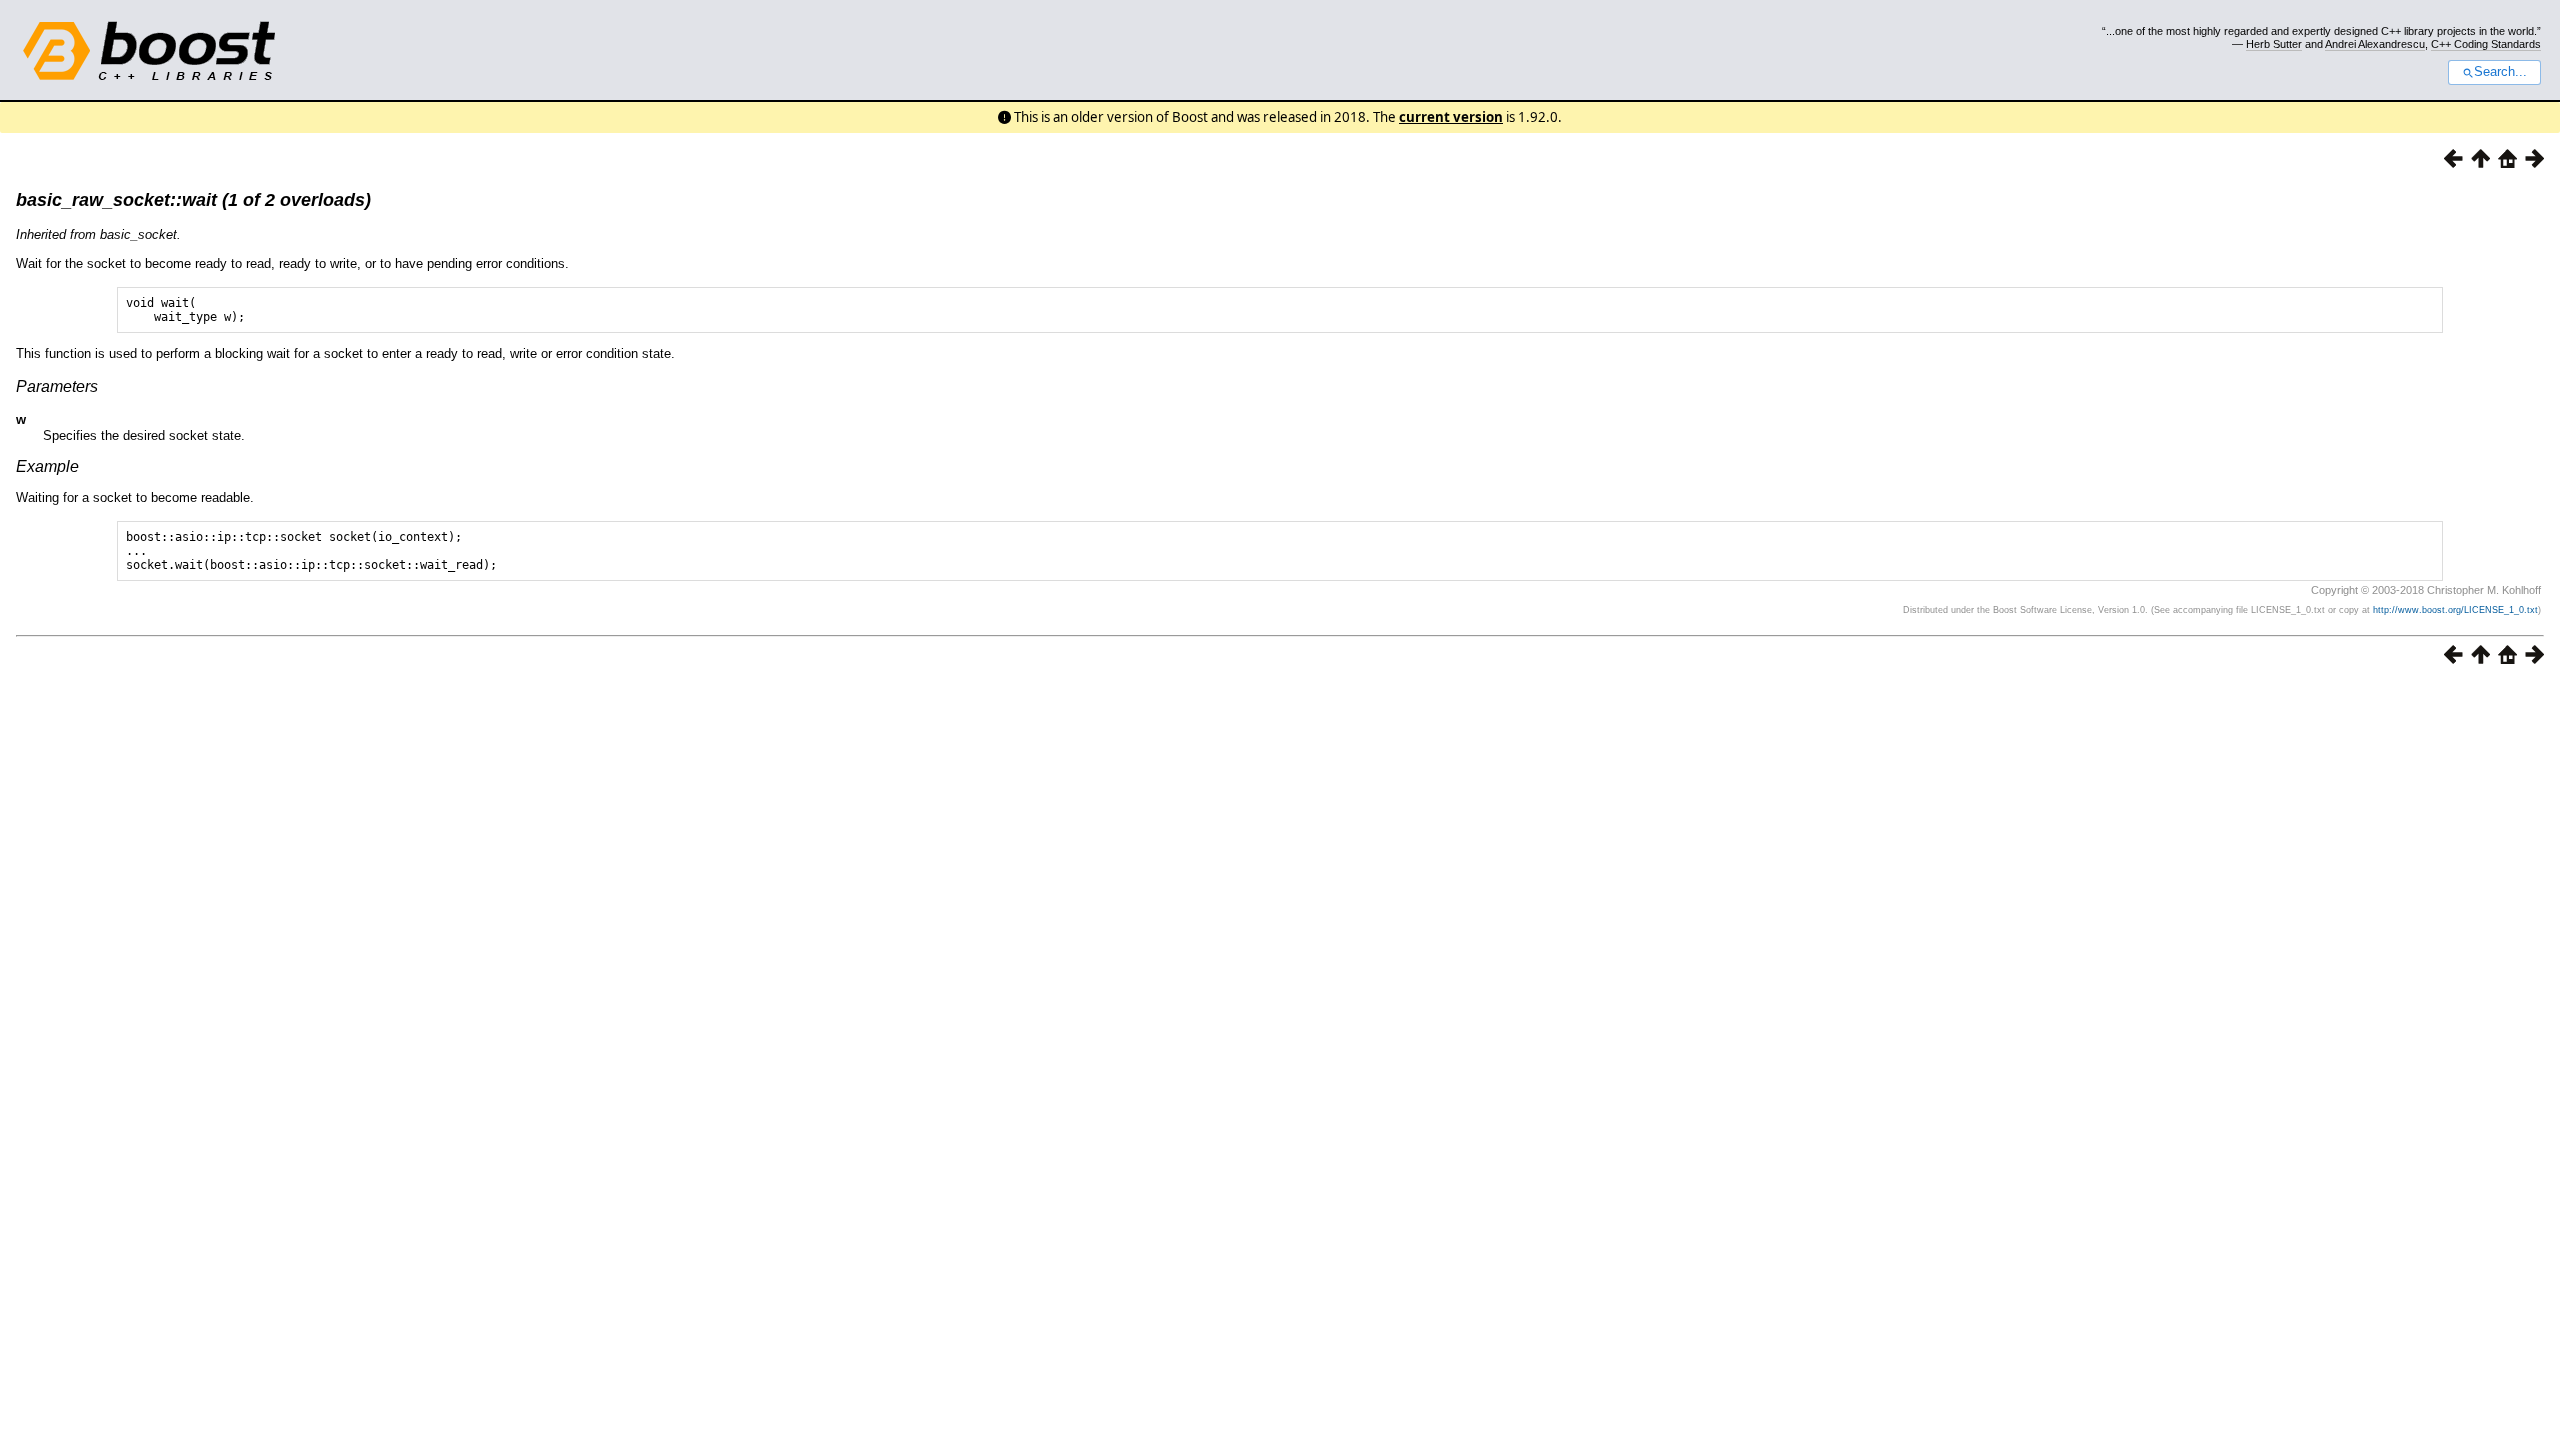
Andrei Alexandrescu (2375, 44)
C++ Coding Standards (2486, 44)
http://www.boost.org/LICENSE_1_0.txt (2455, 610)
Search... (2500, 72)
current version (1451, 117)
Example (47, 466)
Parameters (57, 386)
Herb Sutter (2274, 44)
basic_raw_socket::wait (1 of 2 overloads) (193, 200)
